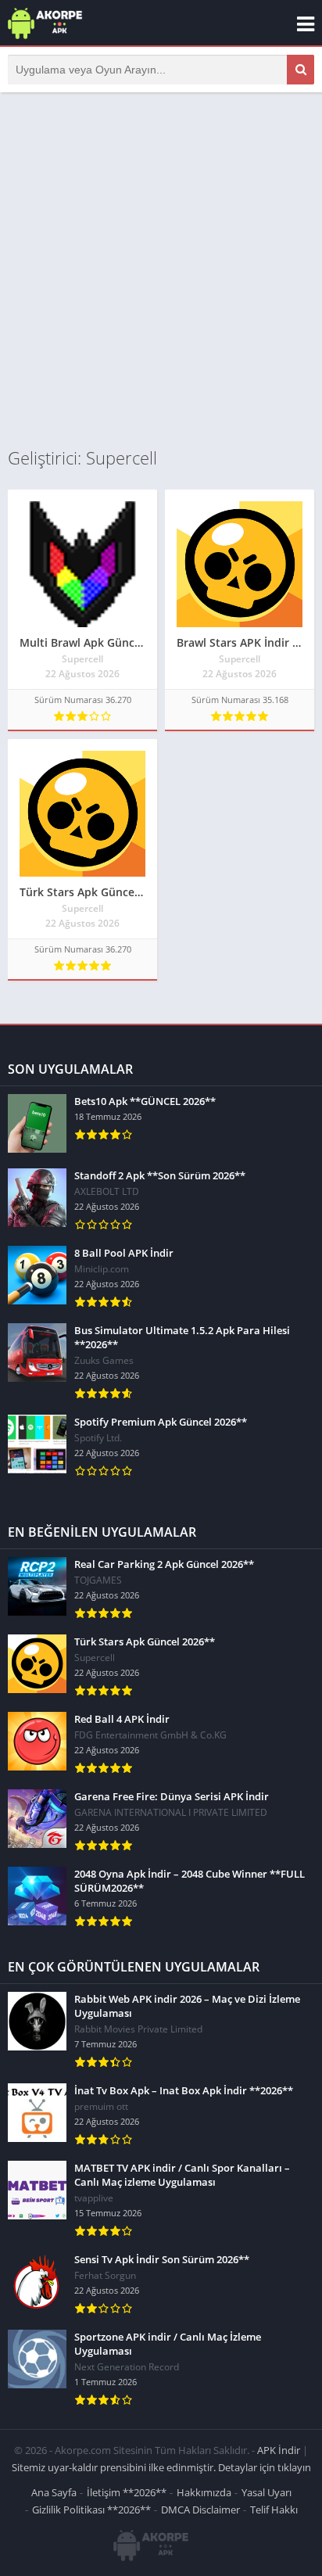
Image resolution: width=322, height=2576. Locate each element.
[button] (301, 70)
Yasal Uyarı (267, 2492)
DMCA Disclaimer (200, 2510)
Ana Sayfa (54, 2492)
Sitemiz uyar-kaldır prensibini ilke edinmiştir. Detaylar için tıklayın (161, 2467)
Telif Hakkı (274, 2510)
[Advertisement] (161, 269)
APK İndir (279, 2450)
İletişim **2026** (127, 2492)
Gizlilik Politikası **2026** (91, 2510)
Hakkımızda (204, 2492)
